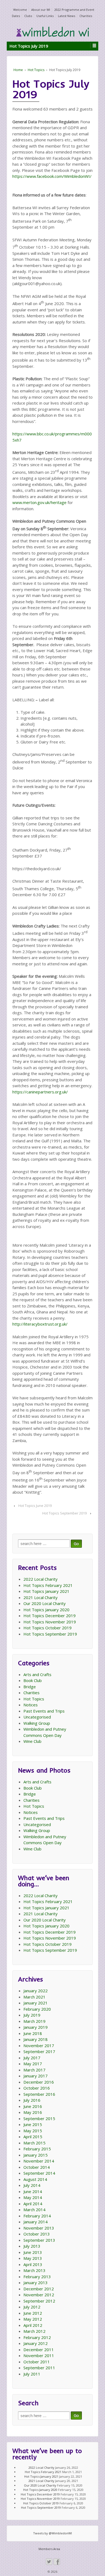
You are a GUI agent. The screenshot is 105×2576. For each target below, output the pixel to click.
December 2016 (39, 2082)
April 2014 (33, 2204)
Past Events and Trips (44, 1711)
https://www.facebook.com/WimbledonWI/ (52, 176)
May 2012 (33, 2319)
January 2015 (36, 2155)
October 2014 (37, 2167)
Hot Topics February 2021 (48, 1585)
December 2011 (39, 2350)
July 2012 (32, 2307)
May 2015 (33, 2131)
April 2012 (33, 2325)
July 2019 (32, 2015)
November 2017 (39, 2046)
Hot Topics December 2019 (50, 1616)
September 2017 (39, 2051)
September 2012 (39, 2301)
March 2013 (34, 2270)
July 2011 (32, 2374)
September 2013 (39, 2240)
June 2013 (33, 2252)
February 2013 (37, 2277)
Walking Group (37, 1723)
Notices (31, 1705)
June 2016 (33, 2106)
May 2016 (33, 2112)
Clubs (28, 16)
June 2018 (33, 2033)
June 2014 (33, 2191)
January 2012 (36, 2343)
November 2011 (39, 2355)
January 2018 (36, 2039)
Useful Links (45, 16)
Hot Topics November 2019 (50, 1622)
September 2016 (39, 2094)
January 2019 (36, 2027)
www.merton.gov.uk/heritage (39, 502)
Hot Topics (36, 70)
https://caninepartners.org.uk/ (40, 1092)
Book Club (33, 1680)
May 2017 (33, 2064)
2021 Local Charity (41, 1597)
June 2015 (33, 2124)
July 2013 (32, 2246)
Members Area (49, 2549)
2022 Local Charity (41, 1579)
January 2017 (36, 2076)
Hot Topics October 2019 (48, 1628)
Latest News (66, 16)
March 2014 (34, 2210)
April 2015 (33, 2137)
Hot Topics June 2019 (35, 1506)
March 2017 (34, 2070)
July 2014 (32, 2185)
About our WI (41, 10)
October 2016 (37, 2088)
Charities (86, 16)
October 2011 (37, 2362)
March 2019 (34, 2021)
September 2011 (39, 2368)
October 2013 (37, 2234)
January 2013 (36, 2283)
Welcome (20, 10)
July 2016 (32, 2100)
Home (18, 70)
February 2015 (37, 2149)
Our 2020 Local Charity (45, 1603)
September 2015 (39, 2118)
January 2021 (36, 2003)
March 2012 (34, 2331)
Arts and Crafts (37, 1674)
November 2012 (39, 2295)
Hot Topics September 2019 (64, 1513)
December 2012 (39, 2289)
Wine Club (32, 1741)
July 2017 (32, 2058)
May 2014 (33, 2197)
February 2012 (37, 2337)
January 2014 (36, 2222)
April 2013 (33, 2264)
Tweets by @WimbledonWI (52, 2533)
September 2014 (39, 2173)
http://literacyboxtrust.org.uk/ (40, 1324)
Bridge (30, 1687)
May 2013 (33, 2258)
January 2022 (36, 1991)
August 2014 (35, 2179)
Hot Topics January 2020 (46, 1610)
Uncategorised (37, 1717)
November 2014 (39, 2161)
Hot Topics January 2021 (46, 1591)
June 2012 (33, 2313)
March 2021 (34, 1997)
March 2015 (34, 2143)
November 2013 (39, 2228)
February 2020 (37, 2009)
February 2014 (37, 2216)
